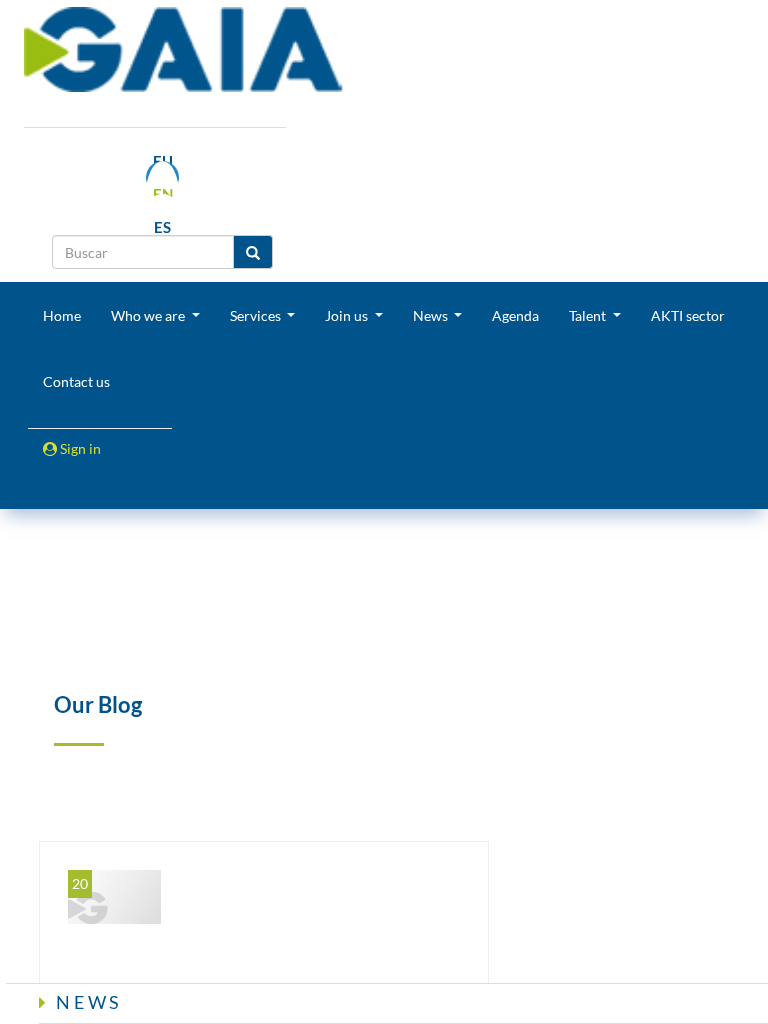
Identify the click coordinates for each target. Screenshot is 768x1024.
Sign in (79, 448)
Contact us (76, 381)
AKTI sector (688, 315)
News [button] (432, 315)
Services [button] (257, 315)
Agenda (515, 315)
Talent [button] (589, 315)
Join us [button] (348, 315)
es (162, 227)
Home (62, 315)
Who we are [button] (149, 315)
